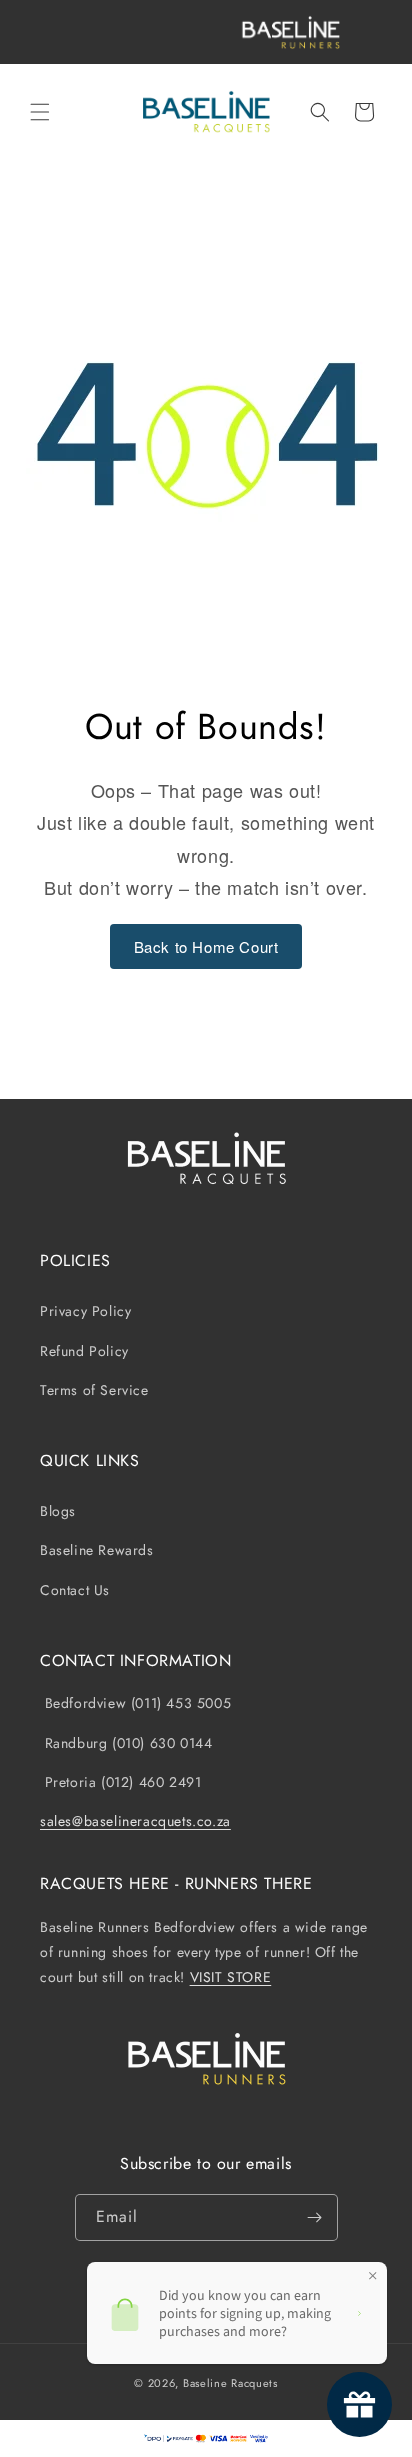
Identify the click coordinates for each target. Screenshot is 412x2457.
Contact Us (75, 1590)
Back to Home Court (206, 946)
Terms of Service (94, 1390)
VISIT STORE (231, 1977)
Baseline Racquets (230, 2383)
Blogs (58, 1511)
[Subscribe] (315, 2217)
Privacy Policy (85, 1311)
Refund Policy (84, 1351)
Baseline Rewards (97, 1550)
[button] (40, 112)
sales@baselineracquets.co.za (135, 1821)
